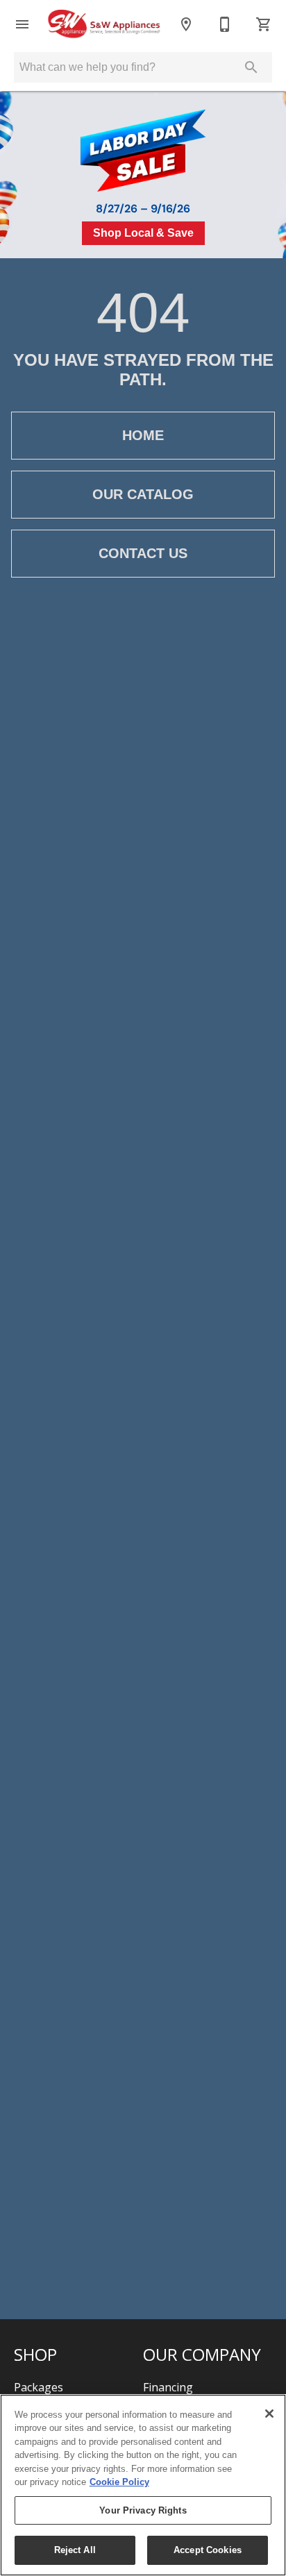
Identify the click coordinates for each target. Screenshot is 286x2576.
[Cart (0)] (264, 24)
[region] (143, 2485)
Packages (39, 2387)
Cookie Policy (119, 2482)
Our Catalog (143, 494)
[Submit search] (251, 67)
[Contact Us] (225, 24)
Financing (168, 2387)
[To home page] (104, 25)
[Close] (269, 2414)
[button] (22, 24)
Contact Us (143, 553)
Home (143, 435)
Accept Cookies (208, 2550)
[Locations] (186, 24)
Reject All (75, 2550)
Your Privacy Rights (143, 2510)
